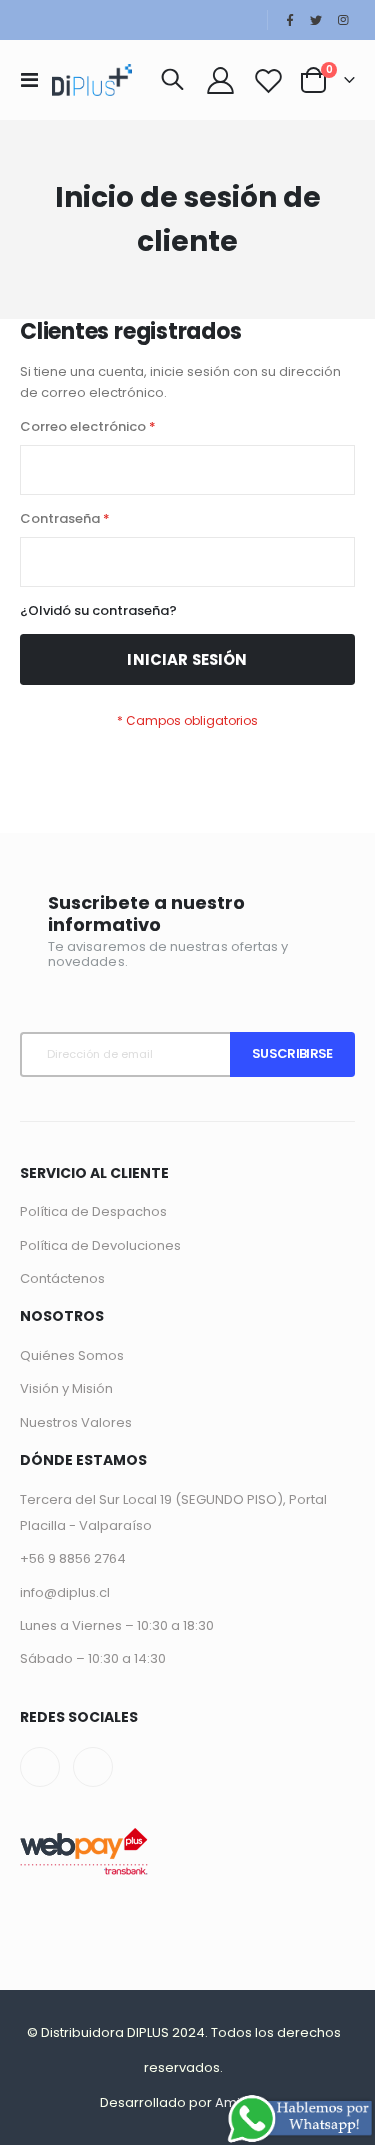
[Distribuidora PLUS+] (92, 80)
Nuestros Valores (76, 1422)
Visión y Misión (66, 1388)
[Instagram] (343, 20)
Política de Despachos (93, 1211)
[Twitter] (316, 20)
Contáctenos (62, 1278)
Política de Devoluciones (100, 1245)
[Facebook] (290, 20)
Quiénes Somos (72, 1355)
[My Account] (221, 80)
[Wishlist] (268, 80)
